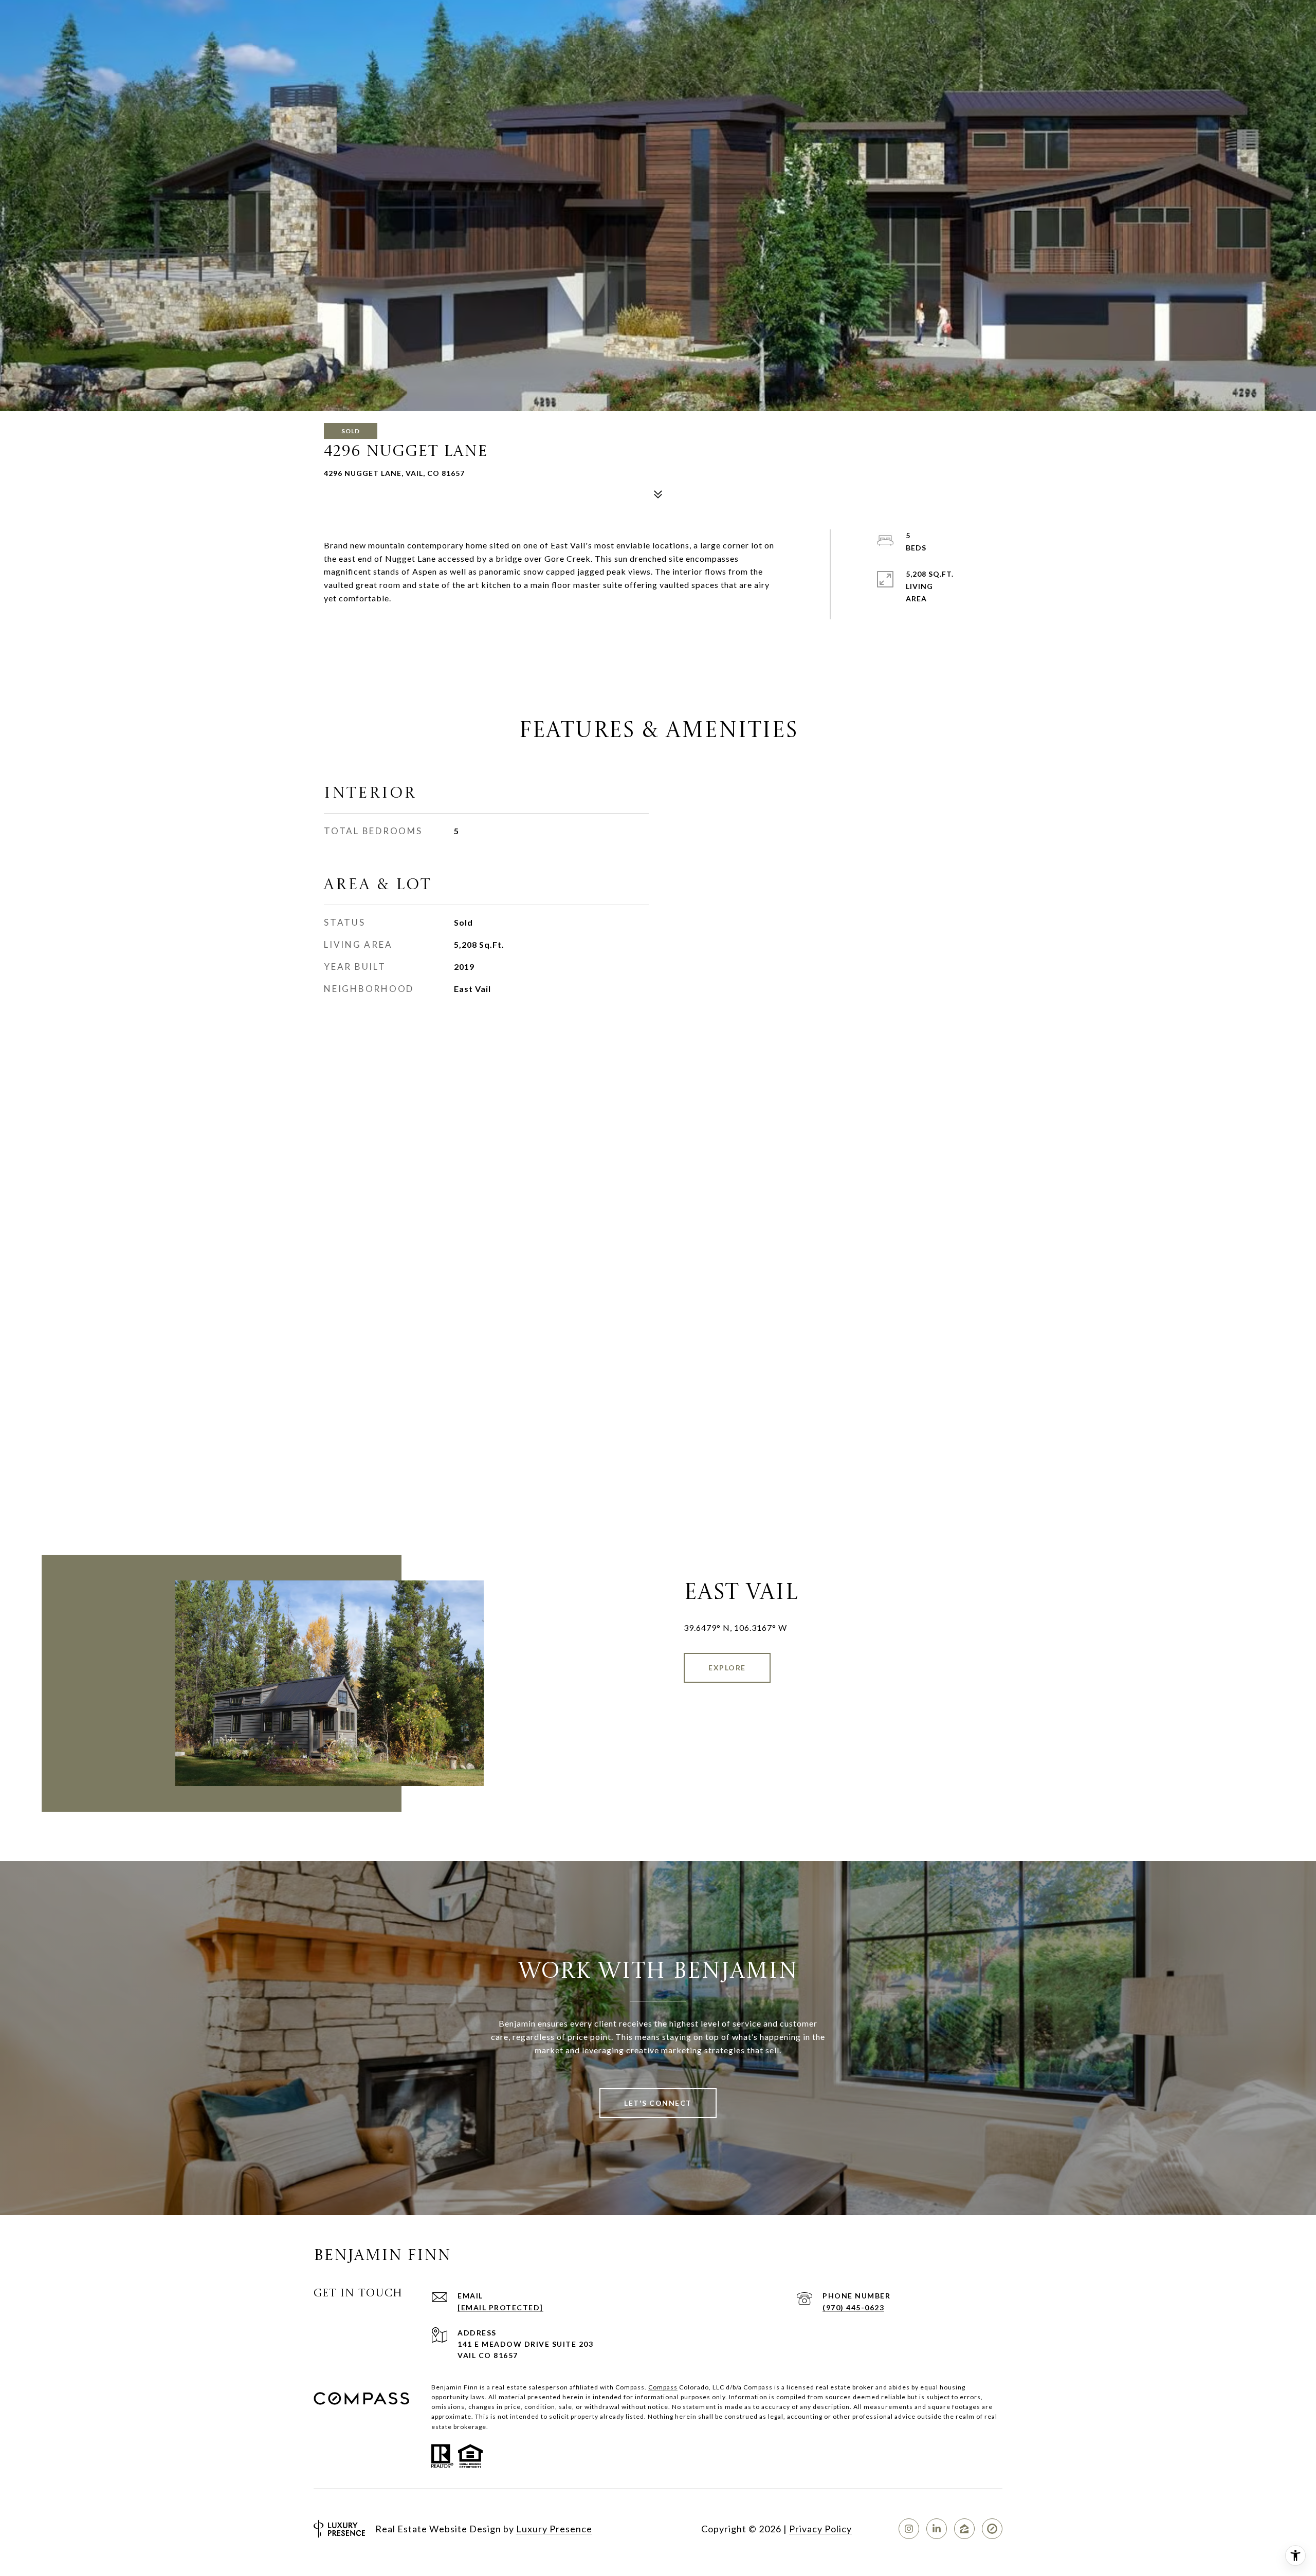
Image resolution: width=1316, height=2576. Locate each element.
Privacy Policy (820, 2529)
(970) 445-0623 (853, 2307)
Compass (663, 2387)
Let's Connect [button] (658, 2103)
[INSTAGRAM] (909, 2529)
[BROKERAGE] (992, 2529)
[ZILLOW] (964, 2529)
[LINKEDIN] (937, 2529)
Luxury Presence (554, 2529)
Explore (727, 1668)
